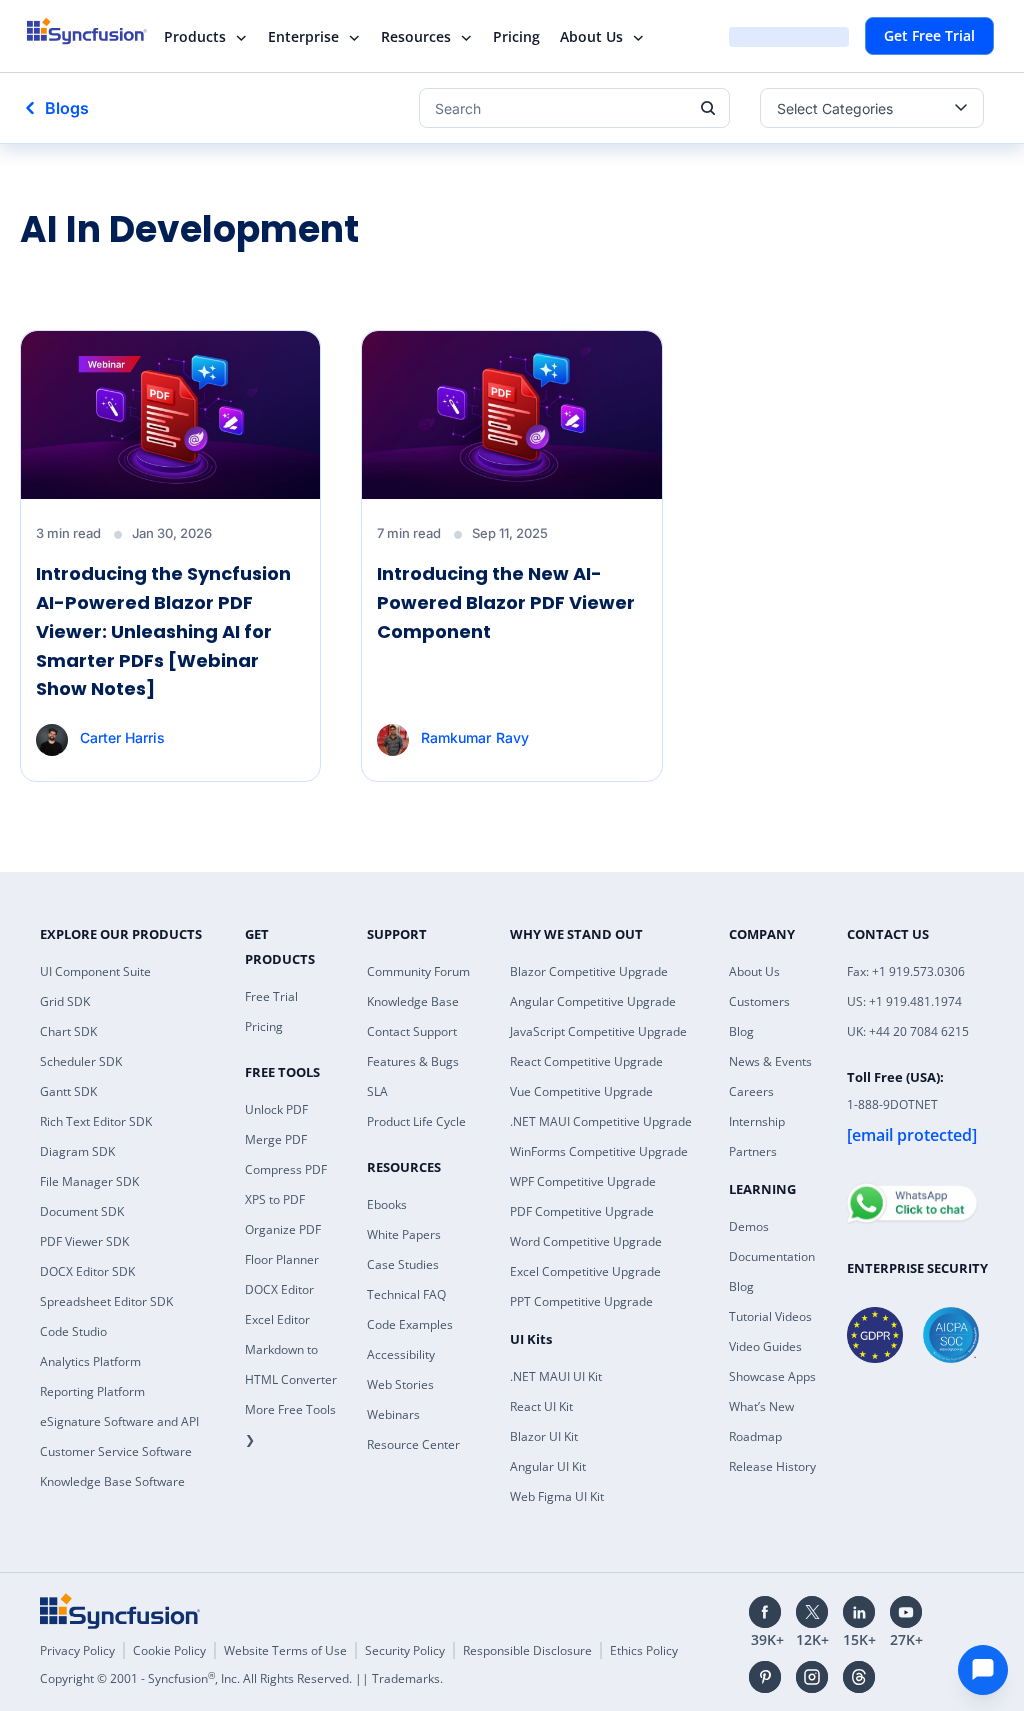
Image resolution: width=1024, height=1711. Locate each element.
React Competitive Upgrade (586, 1061)
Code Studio (73, 1331)
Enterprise (303, 36)
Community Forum (418, 971)
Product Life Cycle (416, 1121)
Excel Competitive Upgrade (585, 1271)
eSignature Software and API (119, 1421)
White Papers (404, 1234)
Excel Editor (277, 1319)
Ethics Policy (644, 1650)
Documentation (772, 1256)
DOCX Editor (279, 1289)
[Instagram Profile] (812, 1677)
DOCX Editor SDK (87, 1271)
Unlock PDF (276, 1109)
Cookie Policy (169, 1650)
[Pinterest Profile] (765, 1677)
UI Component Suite (95, 971)
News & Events (770, 1061)
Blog (741, 1031)
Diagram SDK (77, 1151)
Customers (759, 1001)
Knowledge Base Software (112, 1481)
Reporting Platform (92, 1391)
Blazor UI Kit (544, 1436)
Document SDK (82, 1211)
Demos (749, 1226)
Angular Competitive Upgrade (593, 1001)
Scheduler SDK (81, 1061)
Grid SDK (65, 1001)
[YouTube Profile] (906, 1612)
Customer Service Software (116, 1451)
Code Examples (410, 1324)
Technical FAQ (406, 1294)
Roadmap (755, 1436)
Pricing (516, 36)
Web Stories (400, 1384)
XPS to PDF (275, 1199)
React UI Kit (541, 1406)
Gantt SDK (68, 1091)
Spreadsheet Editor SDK (106, 1301)
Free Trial (271, 996)
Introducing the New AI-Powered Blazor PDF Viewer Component (506, 602)
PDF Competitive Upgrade (582, 1211)
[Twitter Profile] (812, 1612)
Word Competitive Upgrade (586, 1241)
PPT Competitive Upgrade (581, 1301)
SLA (377, 1091)
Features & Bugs (413, 1061)
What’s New (761, 1406)
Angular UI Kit (548, 1466)
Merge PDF (276, 1139)
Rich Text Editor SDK (96, 1121)
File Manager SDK (89, 1181)
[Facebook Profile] (765, 1612)
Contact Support (412, 1031)
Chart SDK (68, 1031)
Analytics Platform (90, 1361)
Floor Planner (282, 1259)
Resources (416, 36)
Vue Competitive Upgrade (581, 1091)
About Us (591, 36)
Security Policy (405, 1650)
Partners (753, 1151)
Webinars (393, 1414)
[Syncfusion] (120, 1611)
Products (195, 36)
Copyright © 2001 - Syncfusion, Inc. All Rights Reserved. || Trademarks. (241, 1678)
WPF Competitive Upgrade (583, 1181)
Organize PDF (283, 1229)
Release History (772, 1466)
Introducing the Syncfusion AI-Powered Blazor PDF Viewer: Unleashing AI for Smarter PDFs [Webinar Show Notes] (163, 631)
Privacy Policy (77, 1650)
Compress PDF (286, 1169)
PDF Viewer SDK (84, 1241)
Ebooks (387, 1204)
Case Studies (403, 1264)
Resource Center (413, 1444)
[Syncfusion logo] (99, 31)
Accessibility (401, 1354)
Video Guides (765, 1346)
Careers (751, 1091)
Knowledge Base (413, 1001)
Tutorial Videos (770, 1316)
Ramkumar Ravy (474, 737)
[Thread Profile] (859, 1677)
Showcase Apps (772, 1376)
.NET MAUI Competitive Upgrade (601, 1121)
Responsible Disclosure (527, 1650)
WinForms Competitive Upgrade (599, 1151)
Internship (757, 1121)
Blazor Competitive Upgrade (589, 971)
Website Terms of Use (285, 1650)
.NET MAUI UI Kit (556, 1376)
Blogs (67, 108)
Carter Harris (122, 737)
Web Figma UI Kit (557, 1496)
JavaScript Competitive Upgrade (598, 1031)
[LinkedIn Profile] (859, 1612)
